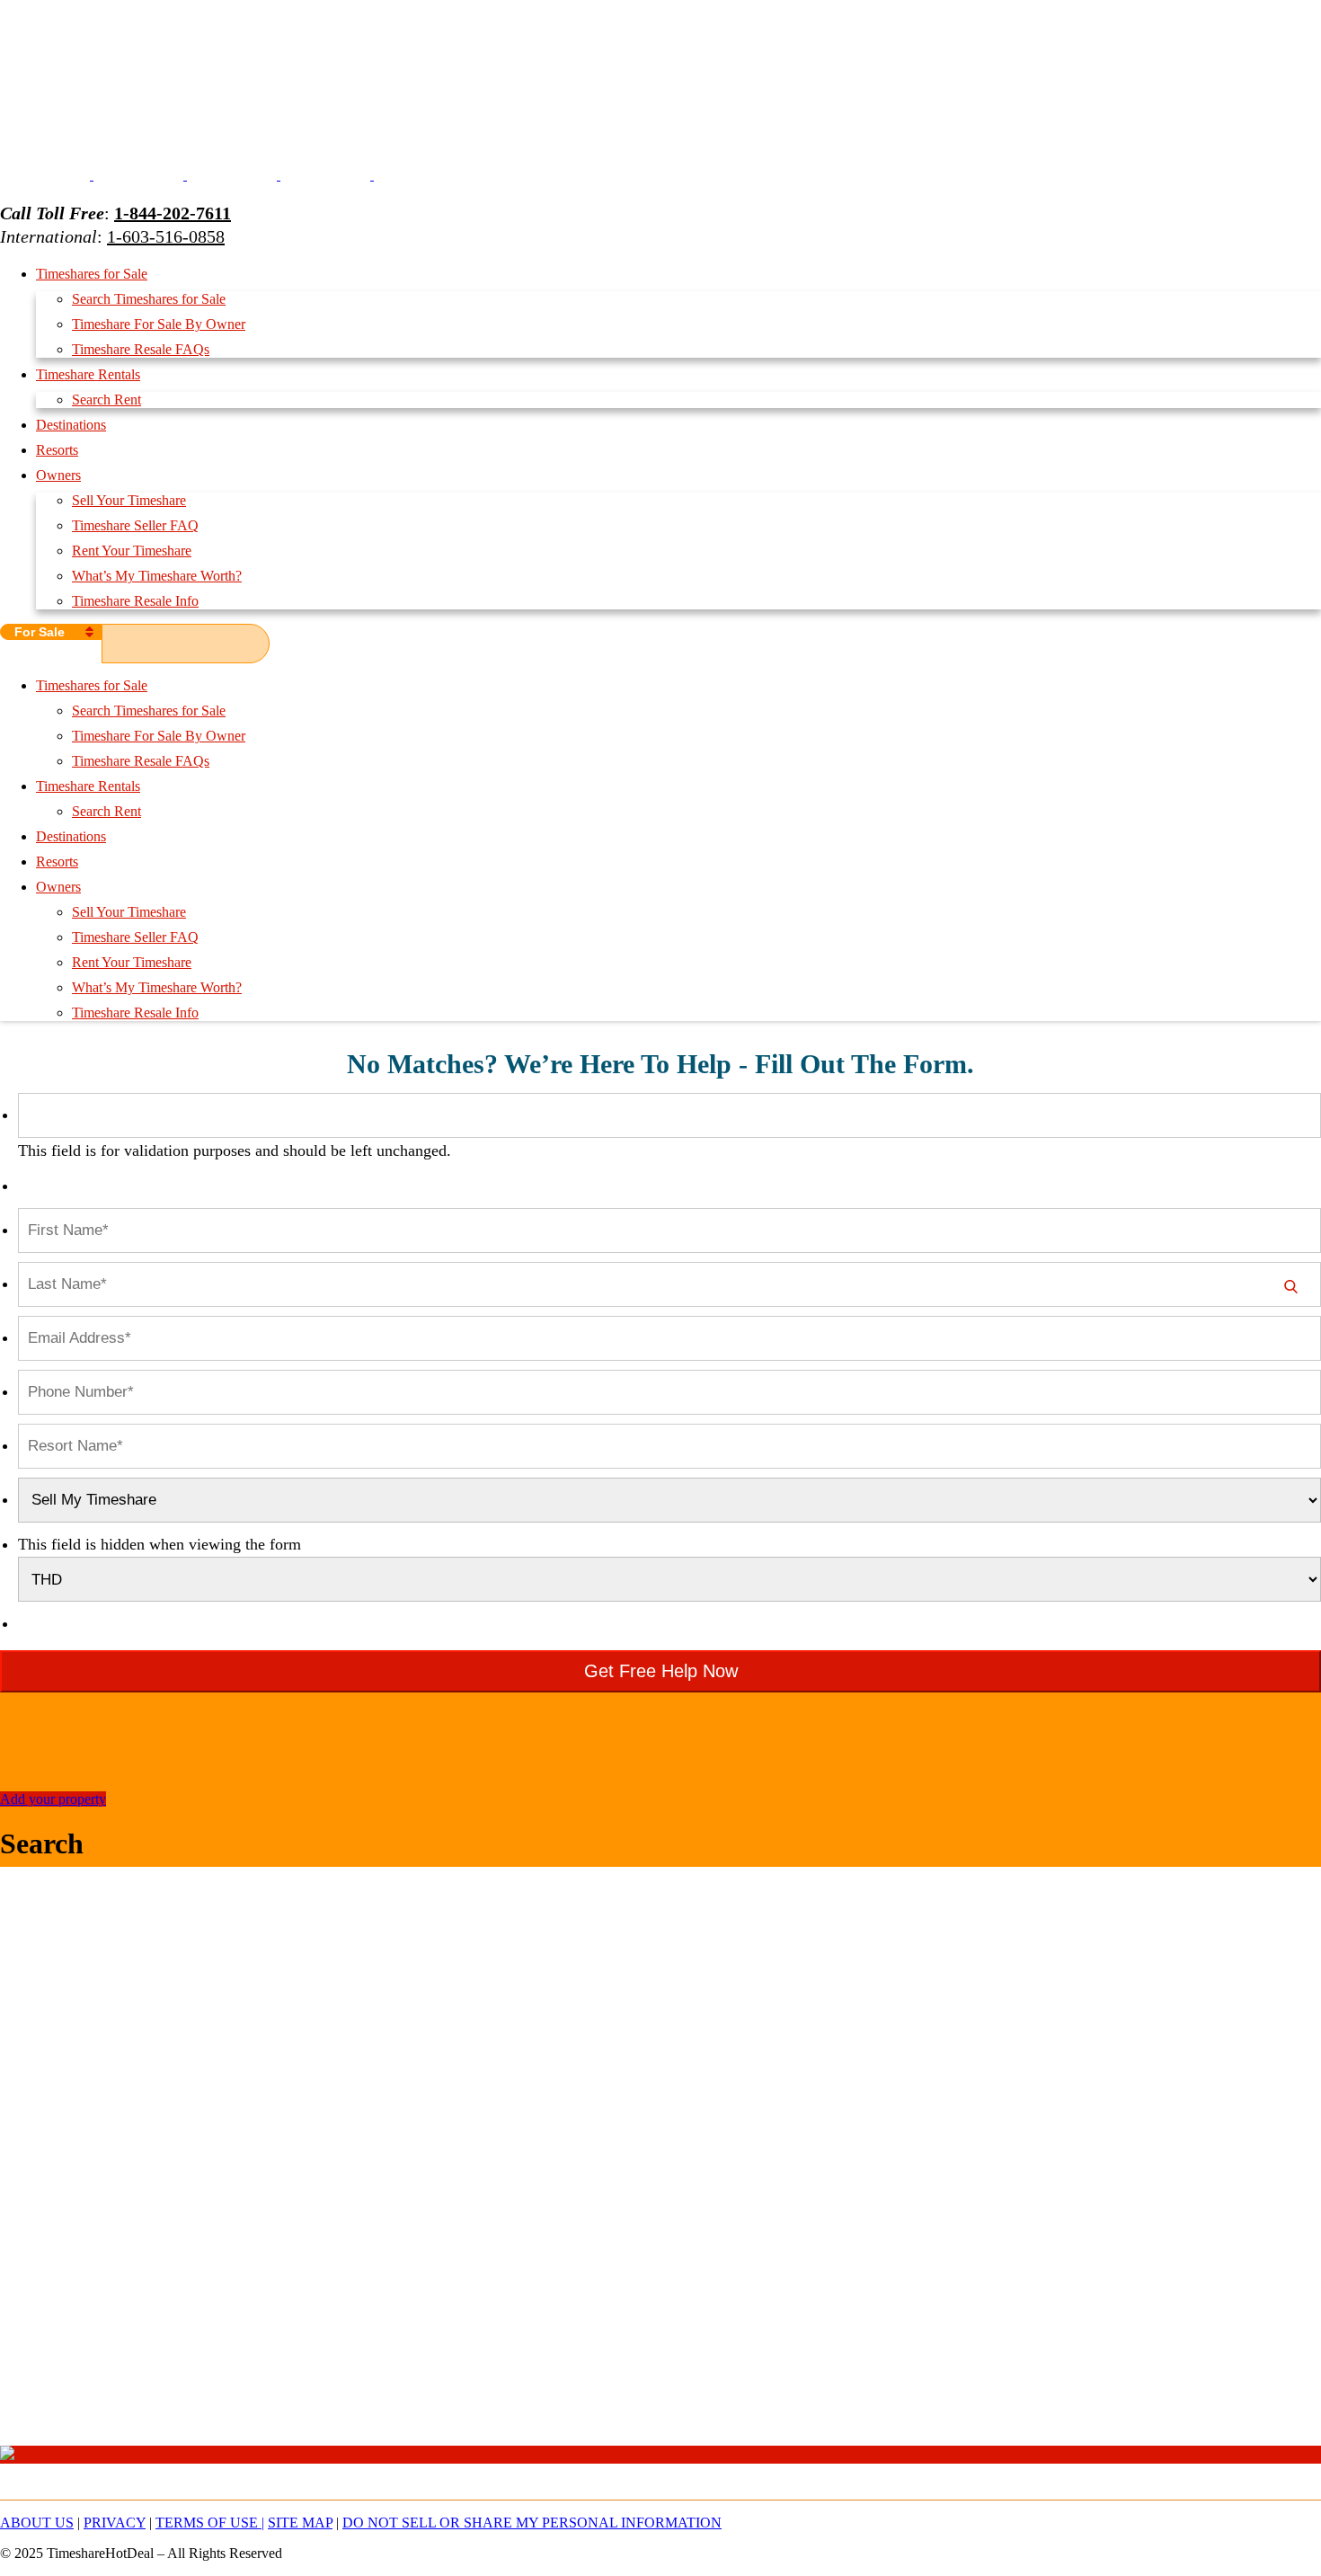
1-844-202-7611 (173, 213)
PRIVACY (115, 2523)
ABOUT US (37, 2523)
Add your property (53, 1799)
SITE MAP (300, 2523)
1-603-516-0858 (166, 236)
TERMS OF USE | (210, 2523)
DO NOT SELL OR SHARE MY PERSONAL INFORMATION (532, 2523)
